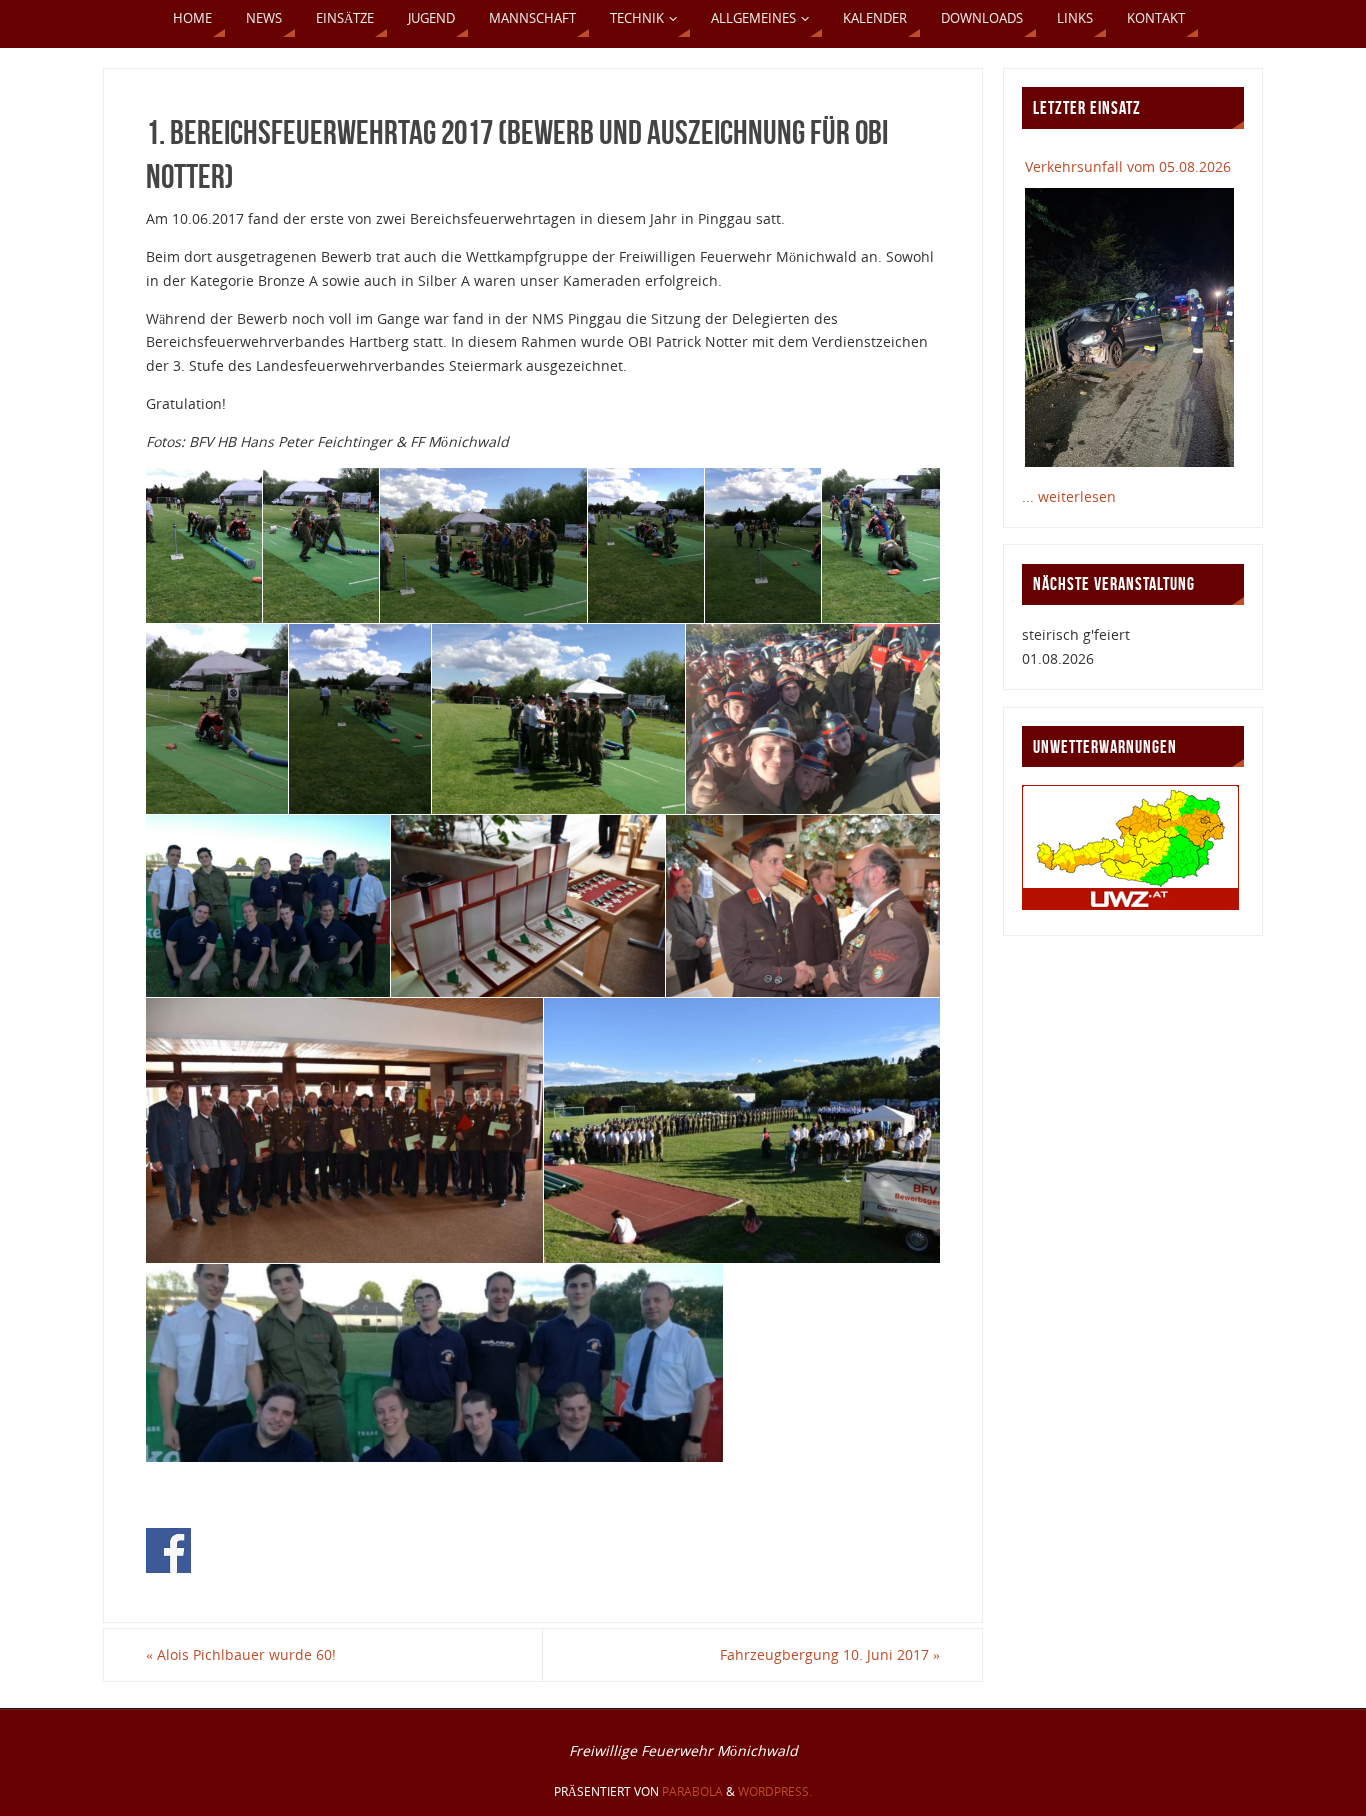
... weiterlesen (1069, 496)
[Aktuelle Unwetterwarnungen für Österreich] (1130, 904)
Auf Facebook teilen (168, 1550)
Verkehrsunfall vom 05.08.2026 (1128, 166)
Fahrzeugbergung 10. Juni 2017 (830, 1654)
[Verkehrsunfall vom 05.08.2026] (1129, 327)
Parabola (692, 1791)
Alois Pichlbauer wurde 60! (241, 1654)
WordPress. (775, 1791)
